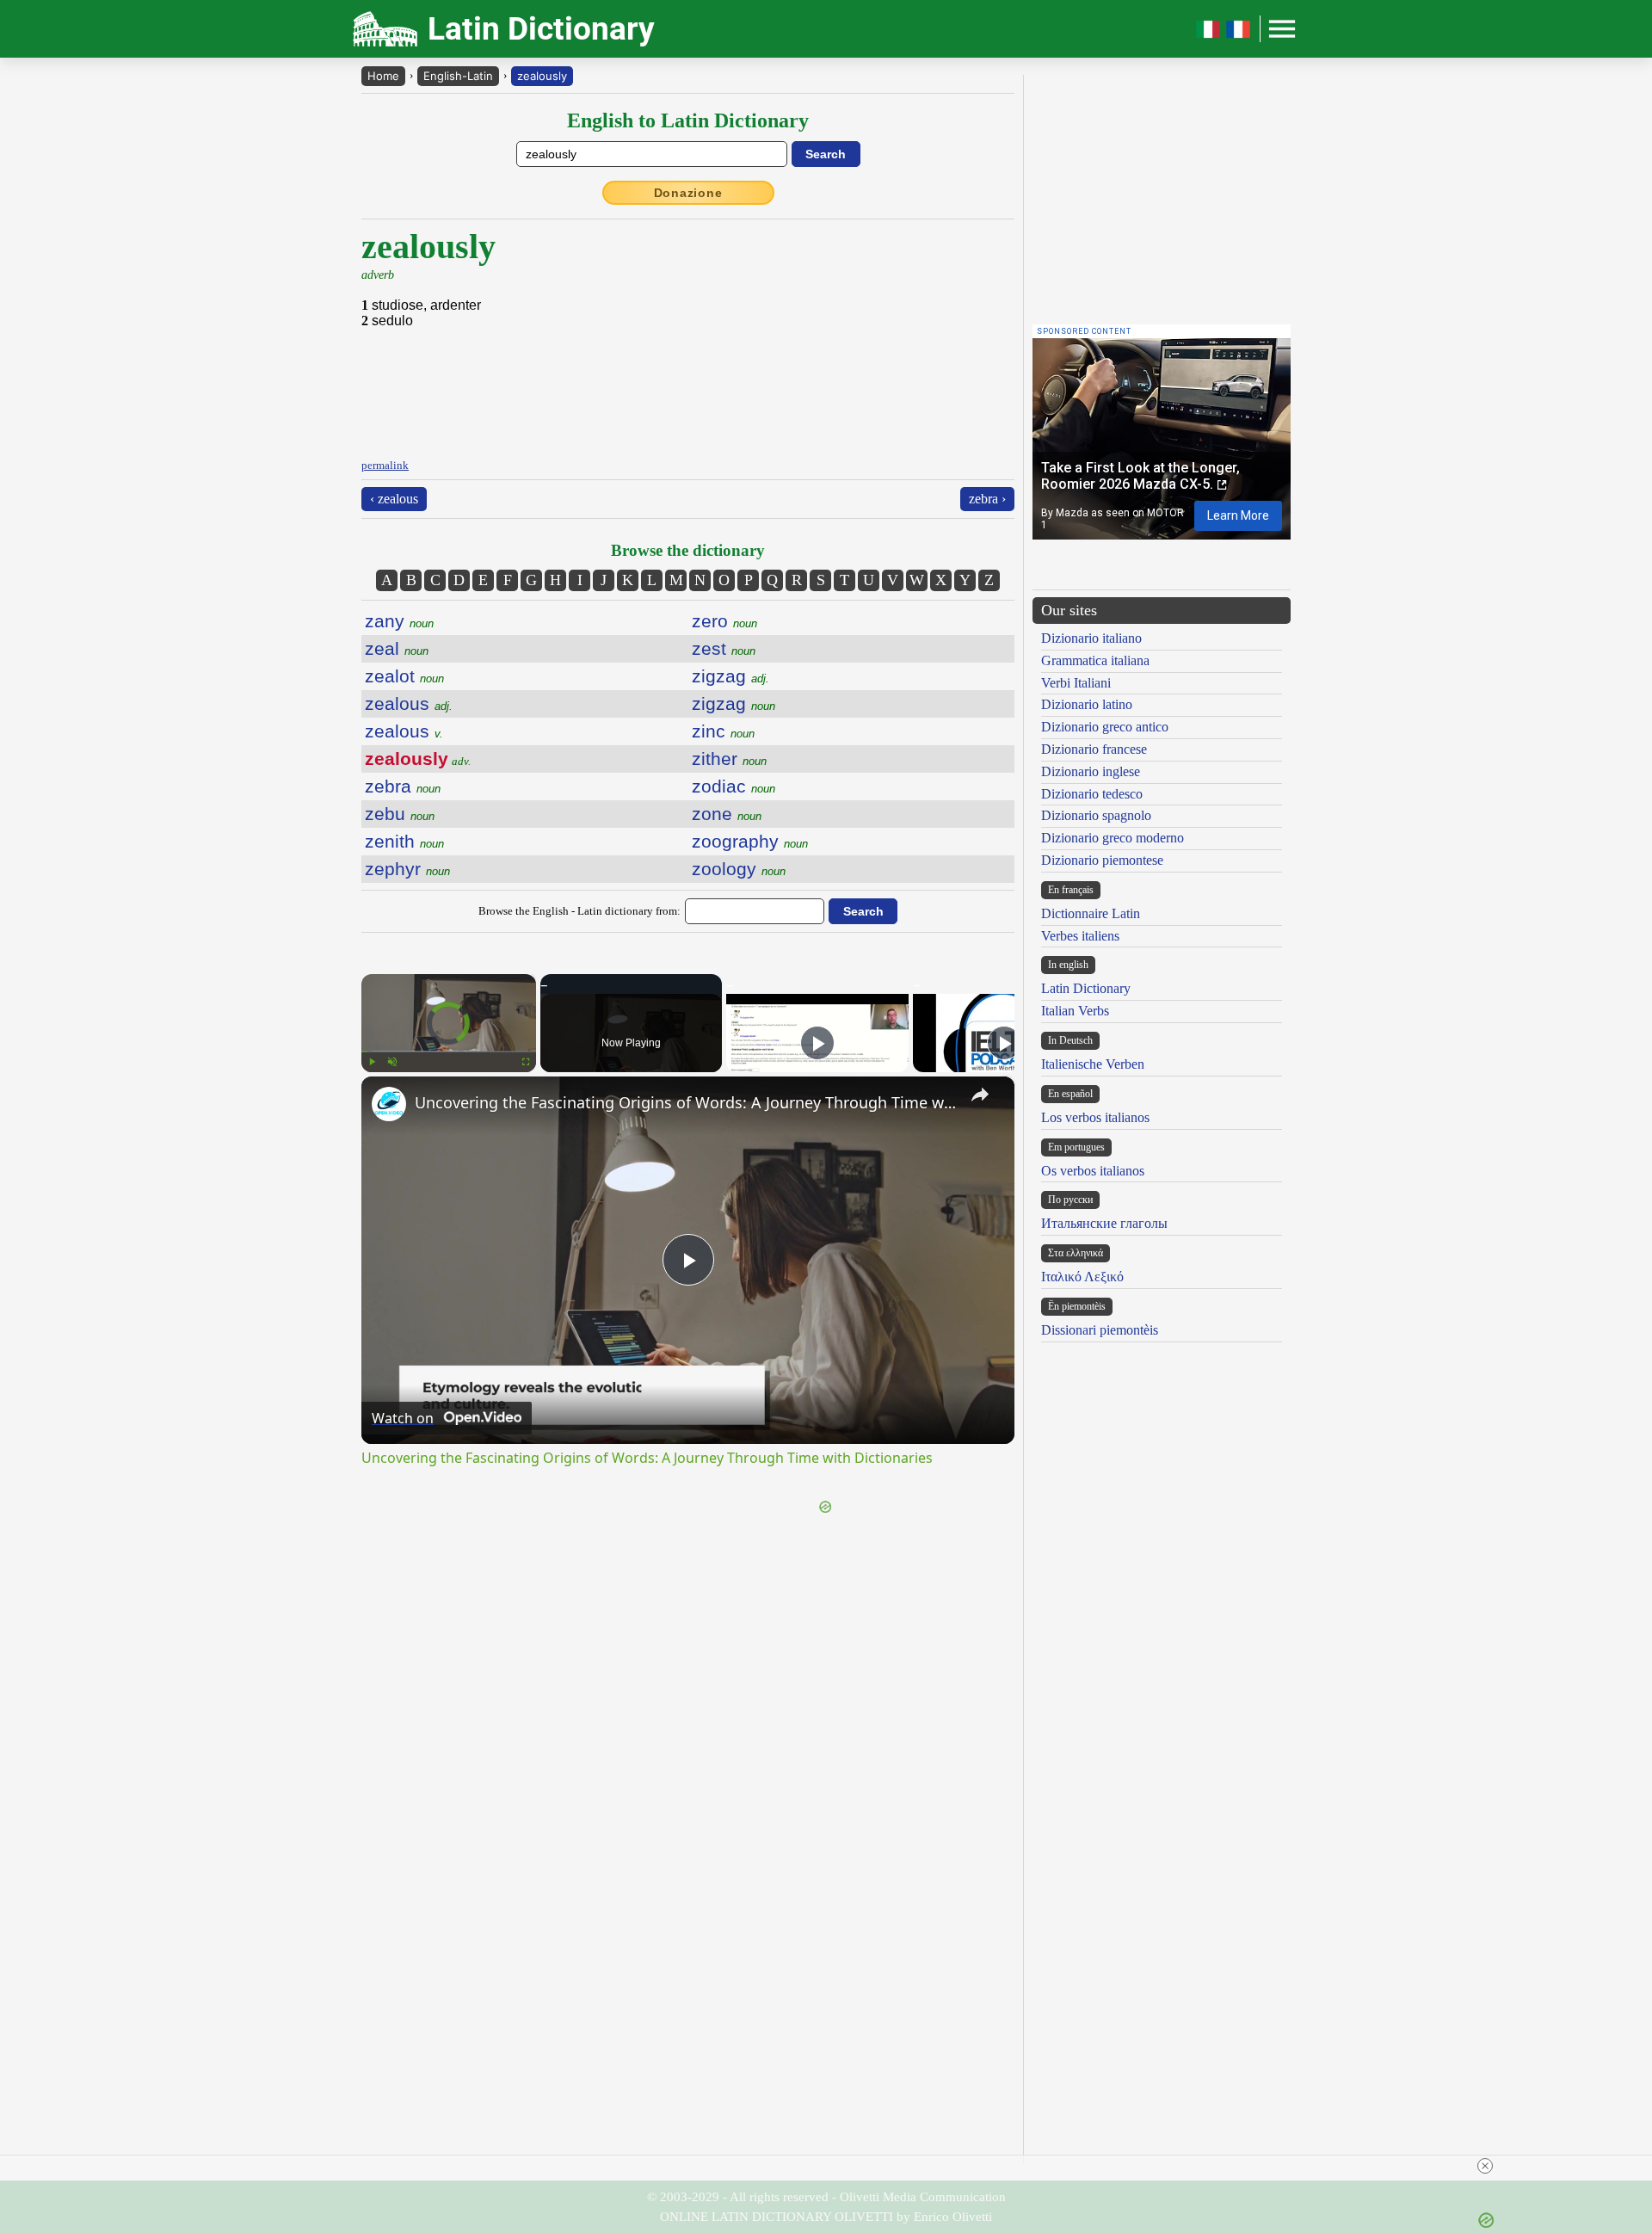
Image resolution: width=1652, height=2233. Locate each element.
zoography (750, 841)
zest (724, 648)
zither (729, 759)
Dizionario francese (1094, 749)
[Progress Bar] (449, 1052)
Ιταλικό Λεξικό (1082, 1277)
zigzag (730, 676)
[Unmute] (392, 1062)
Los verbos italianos (1095, 1117)
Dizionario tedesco (1092, 794)
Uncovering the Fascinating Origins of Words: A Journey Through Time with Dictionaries (685, 1102)
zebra (403, 786)
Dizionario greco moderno (1113, 838)
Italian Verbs (1075, 1011)
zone (727, 814)
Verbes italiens (1080, 936)
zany (399, 621)
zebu (400, 814)
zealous (409, 703)
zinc (723, 731)
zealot (404, 676)
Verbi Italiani (1076, 683)
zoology (739, 869)
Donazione (688, 193)
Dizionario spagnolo (1096, 815)
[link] (389, 1104)
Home (383, 76)
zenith (404, 841)
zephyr (407, 869)
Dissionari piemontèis (1100, 1330)
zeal (397, 648)
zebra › (987, 499)
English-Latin (458, 76)
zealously (542, 76)
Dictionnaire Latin (1091, 913)
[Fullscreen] (526, 1062)
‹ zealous (394, 499)
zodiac (734, 786)
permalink (385, 465)
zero (724, 621)
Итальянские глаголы (1104, 1223)
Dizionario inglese (1091, 771)
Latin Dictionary (1086, 988)
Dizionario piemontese (1102, 860)
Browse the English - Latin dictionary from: (579, 911)
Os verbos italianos (1093, 1171)
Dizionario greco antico (1105, 727)
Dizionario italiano (1091, 638)
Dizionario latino (1087, 704)
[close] (1485, 2166)
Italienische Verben (1093, 1064)
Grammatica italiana (1095, 660)
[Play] (372, 1062)
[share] (980, 1095)
